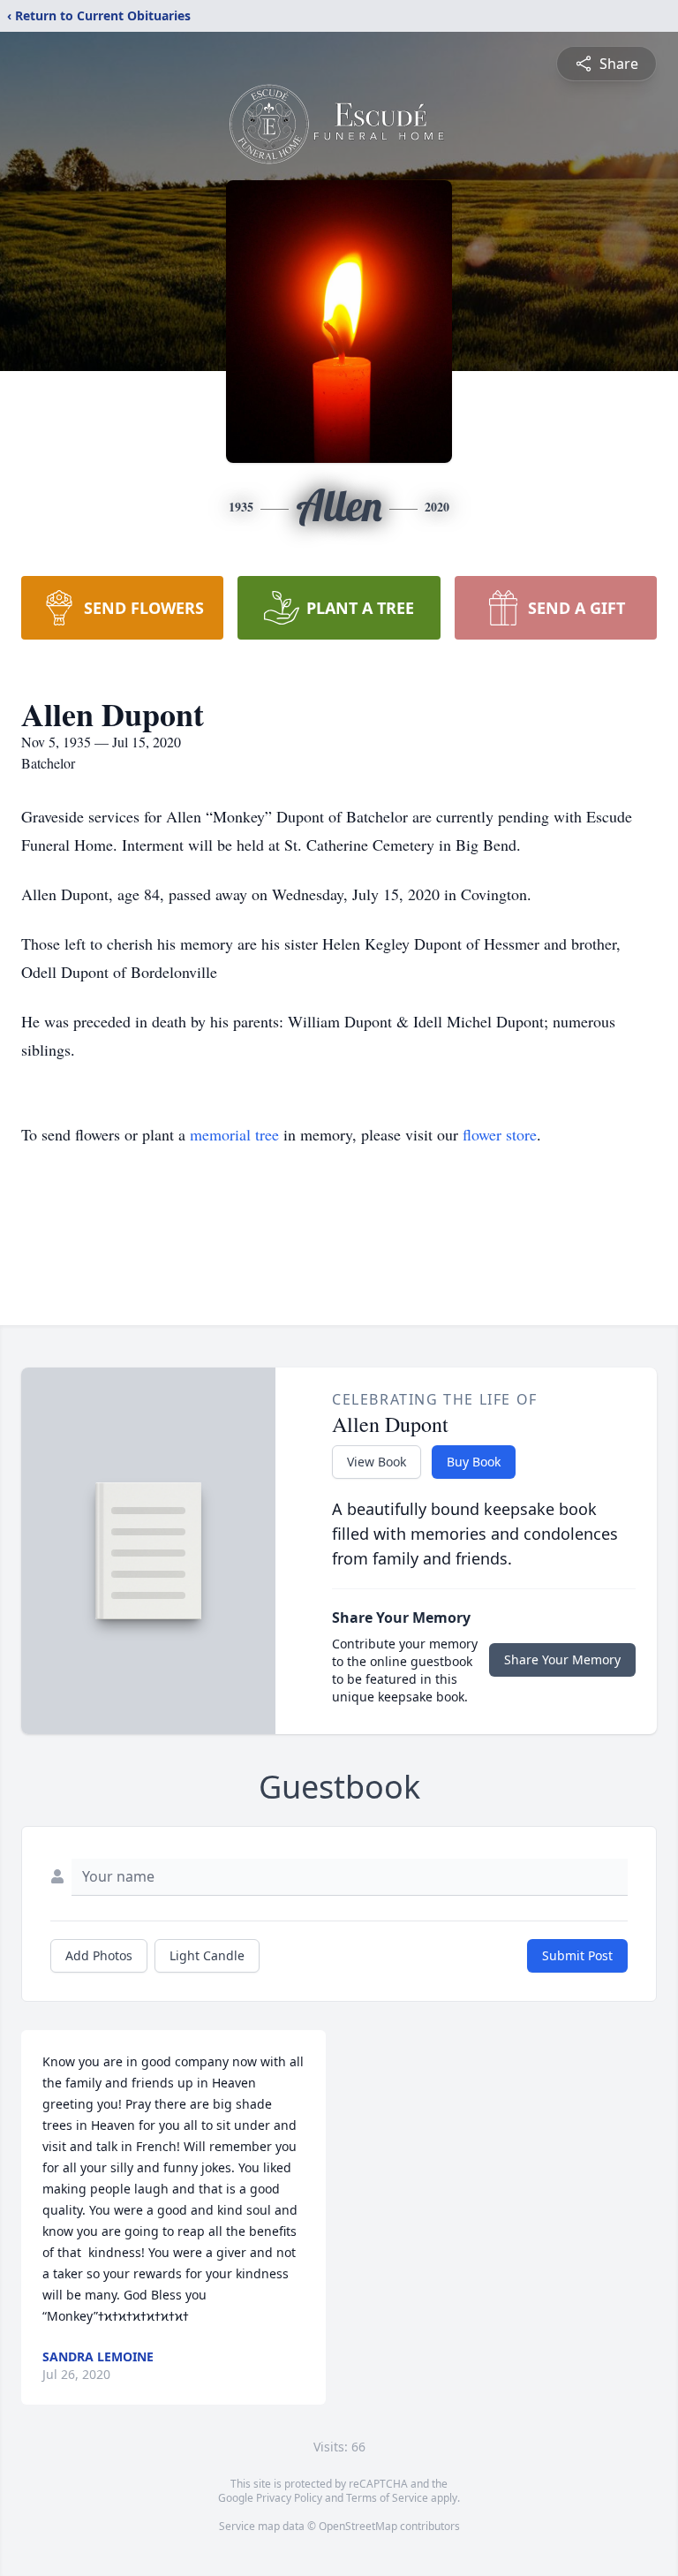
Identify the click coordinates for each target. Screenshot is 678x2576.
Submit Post (577, 1955)
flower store (500, 1134)
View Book (377, 1462)
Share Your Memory (562, 1659)
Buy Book (474, 1462)
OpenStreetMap (358, 2526)
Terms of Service (387, 2498)
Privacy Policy (289, 2498)
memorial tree (234, 1134)
